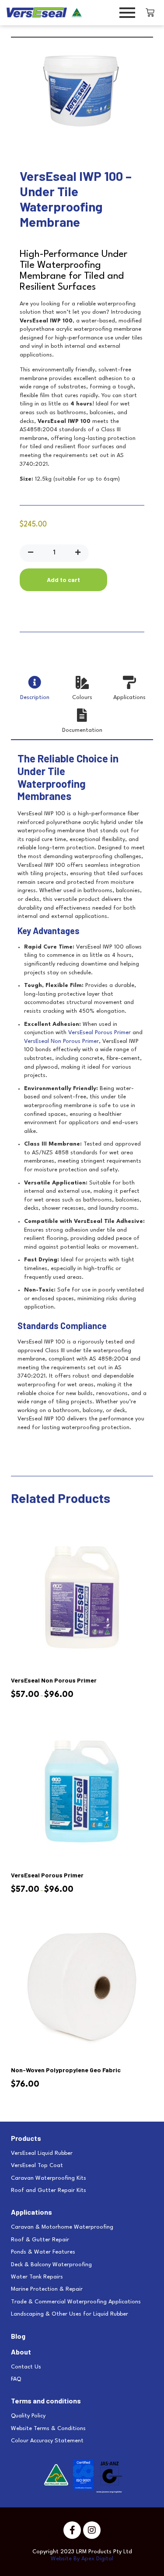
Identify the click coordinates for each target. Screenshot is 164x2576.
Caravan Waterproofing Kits (49, 2178)
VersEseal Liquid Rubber (42, 2153)
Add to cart (63, 580)
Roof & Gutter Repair (40, 2240)
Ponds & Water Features (43, 2252)
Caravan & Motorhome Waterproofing (62, 2227)
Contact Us (26, 2367)
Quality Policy (28, 2416)
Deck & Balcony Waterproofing (51, 2265)
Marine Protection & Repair (47, 2289)
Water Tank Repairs (37, 2277)
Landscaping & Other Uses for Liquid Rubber (70, 2314)
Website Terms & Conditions (48, 2429)
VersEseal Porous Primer (99, 1033)
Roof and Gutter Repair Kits (49, 2190)
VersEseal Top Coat (37, 2166)
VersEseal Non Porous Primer (61, 1041)
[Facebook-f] (72, 2530)
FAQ (16, 2379)
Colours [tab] (82, 698)
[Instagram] (92, 2530)
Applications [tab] (129, 698)
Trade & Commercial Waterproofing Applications (76, 2302)
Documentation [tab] (82, 730)
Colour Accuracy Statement (47, 2441)
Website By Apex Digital (82, 2559)
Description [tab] (35, 698)
